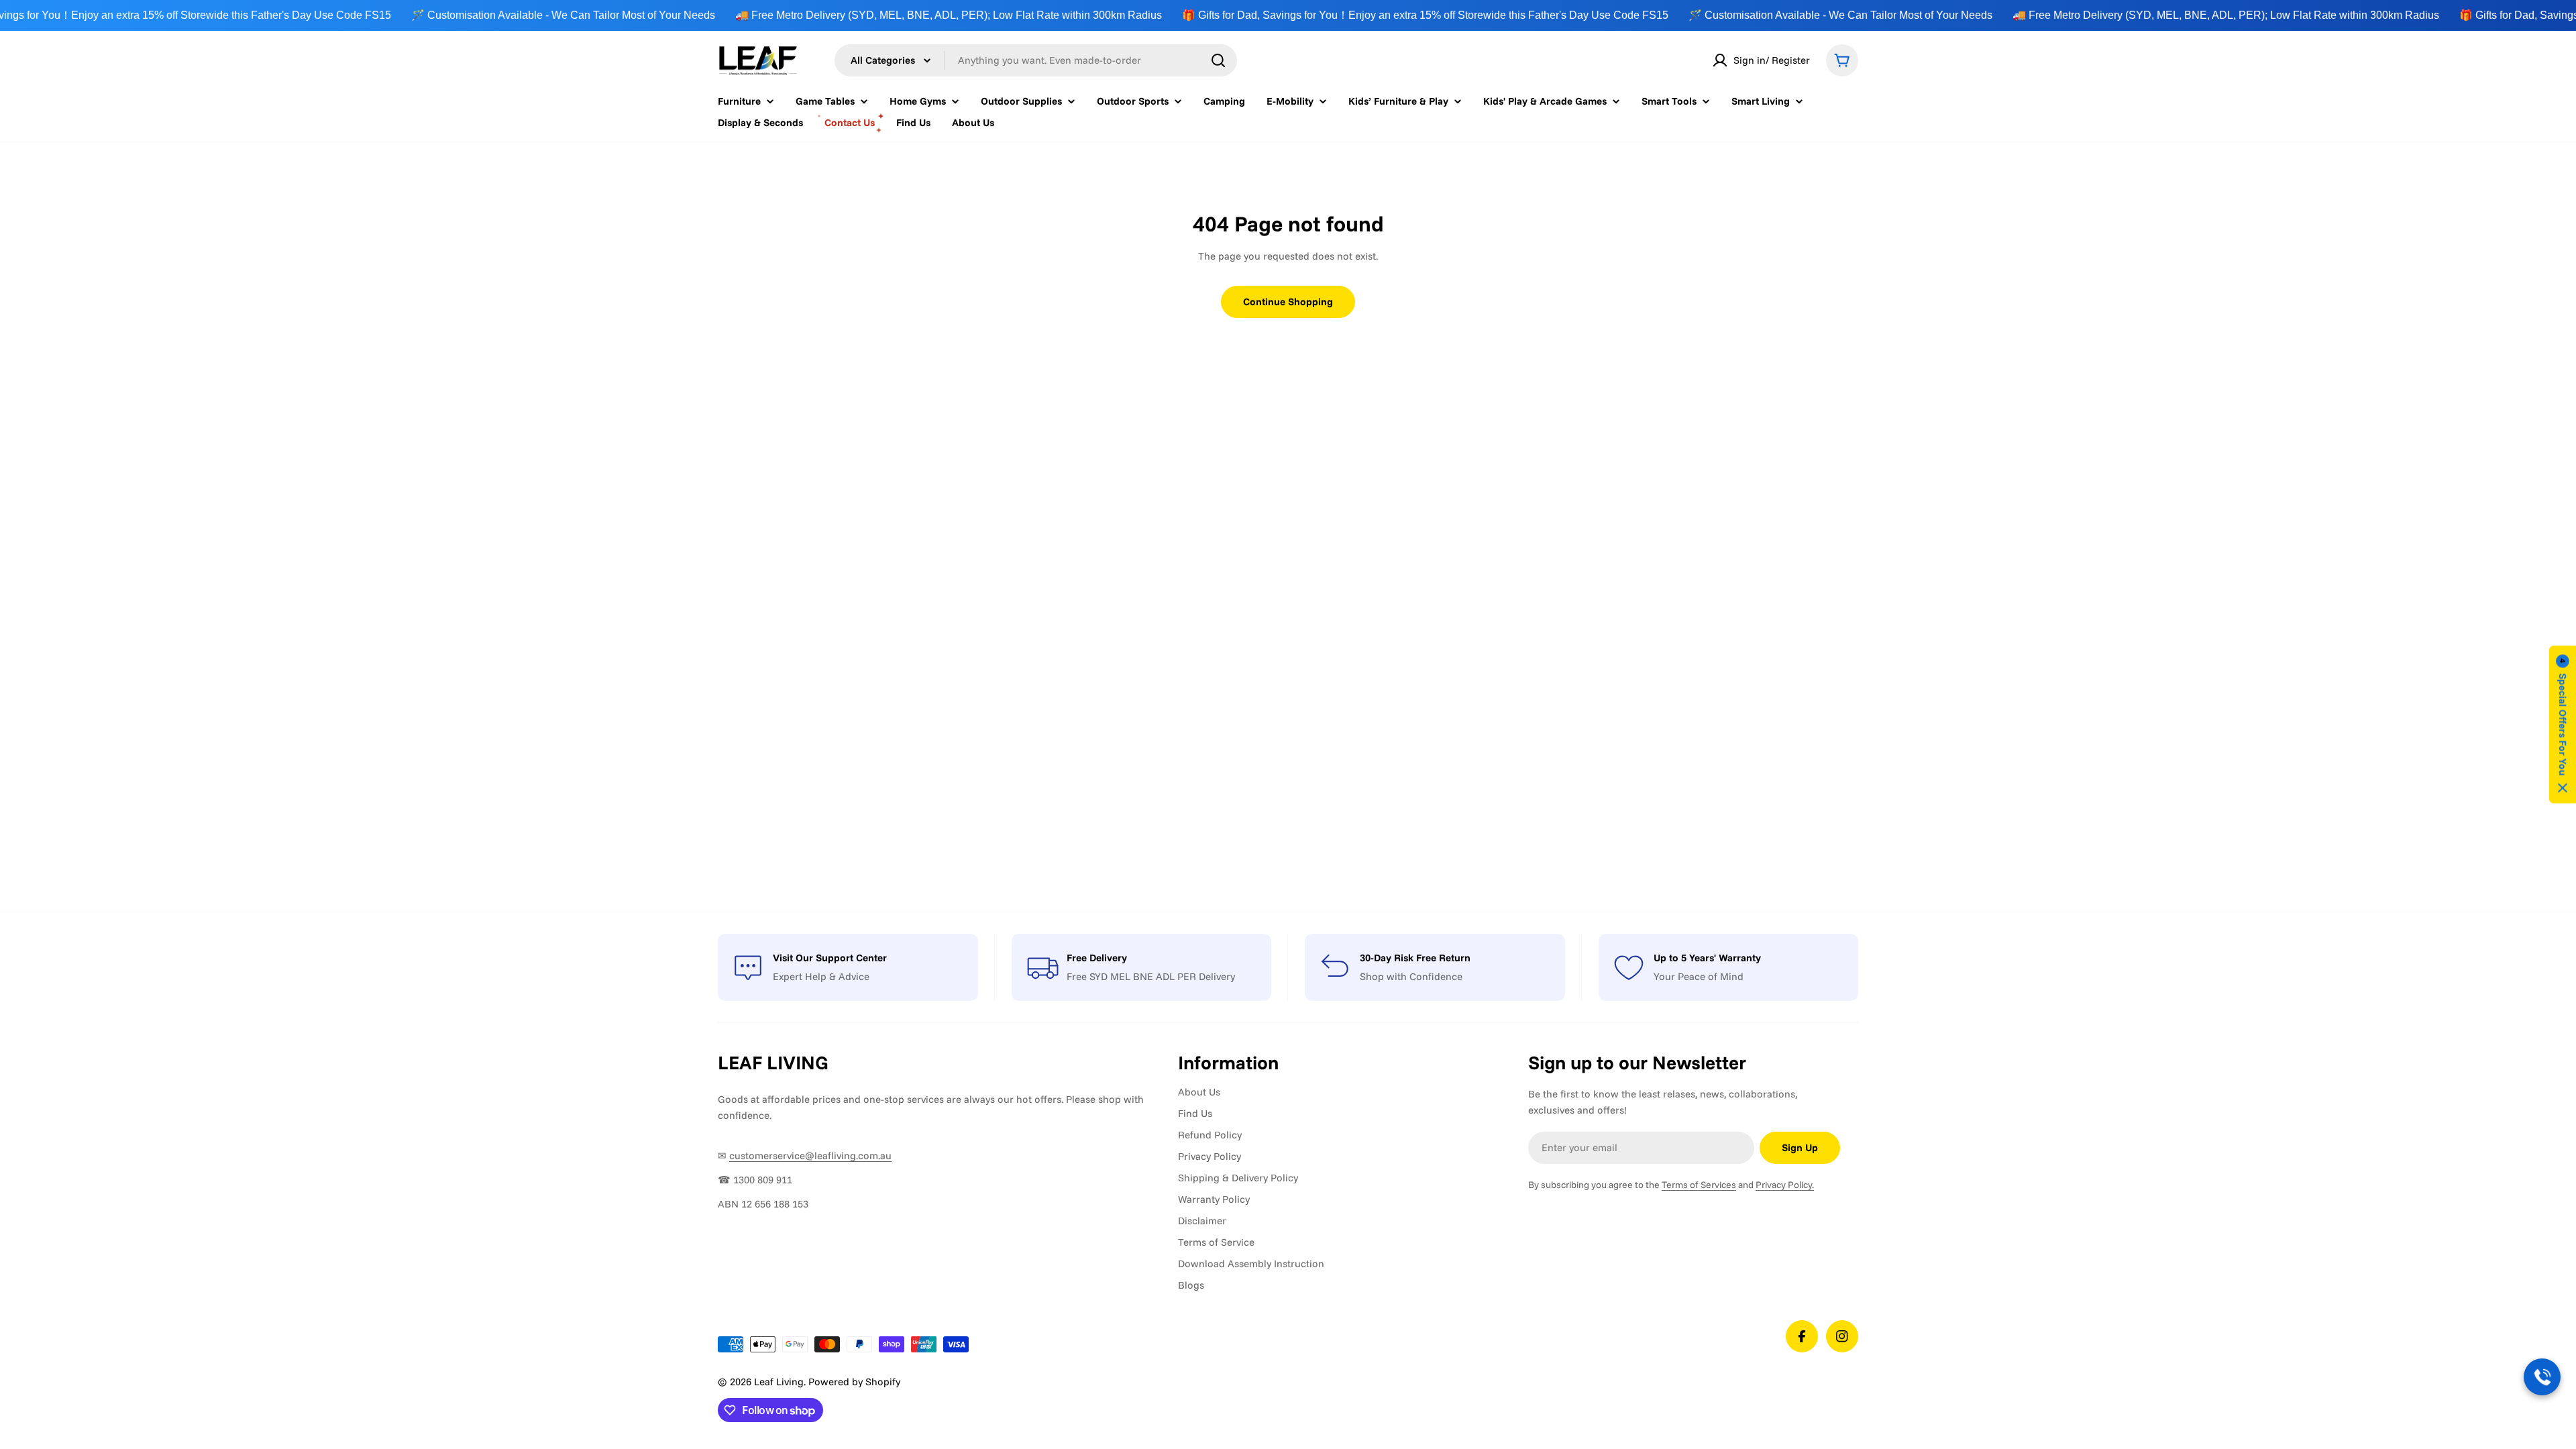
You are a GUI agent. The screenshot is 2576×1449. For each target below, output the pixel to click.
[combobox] (1036, 60)
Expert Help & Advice (821, 976)
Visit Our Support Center (830, 958)
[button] (2563, 725)
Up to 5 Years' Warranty (1707, 958)
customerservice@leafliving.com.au (810, 1156)
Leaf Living (779, 1382)
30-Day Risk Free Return (1415, 958)
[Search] (1218, 60)
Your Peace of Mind (1699, 976)
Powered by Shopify (854, 1382)
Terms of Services (1699, 1185)
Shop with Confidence (1411, 976)
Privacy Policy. (1785, 1185)
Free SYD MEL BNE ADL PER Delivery (1151, 976)
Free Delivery (1097, 958)
